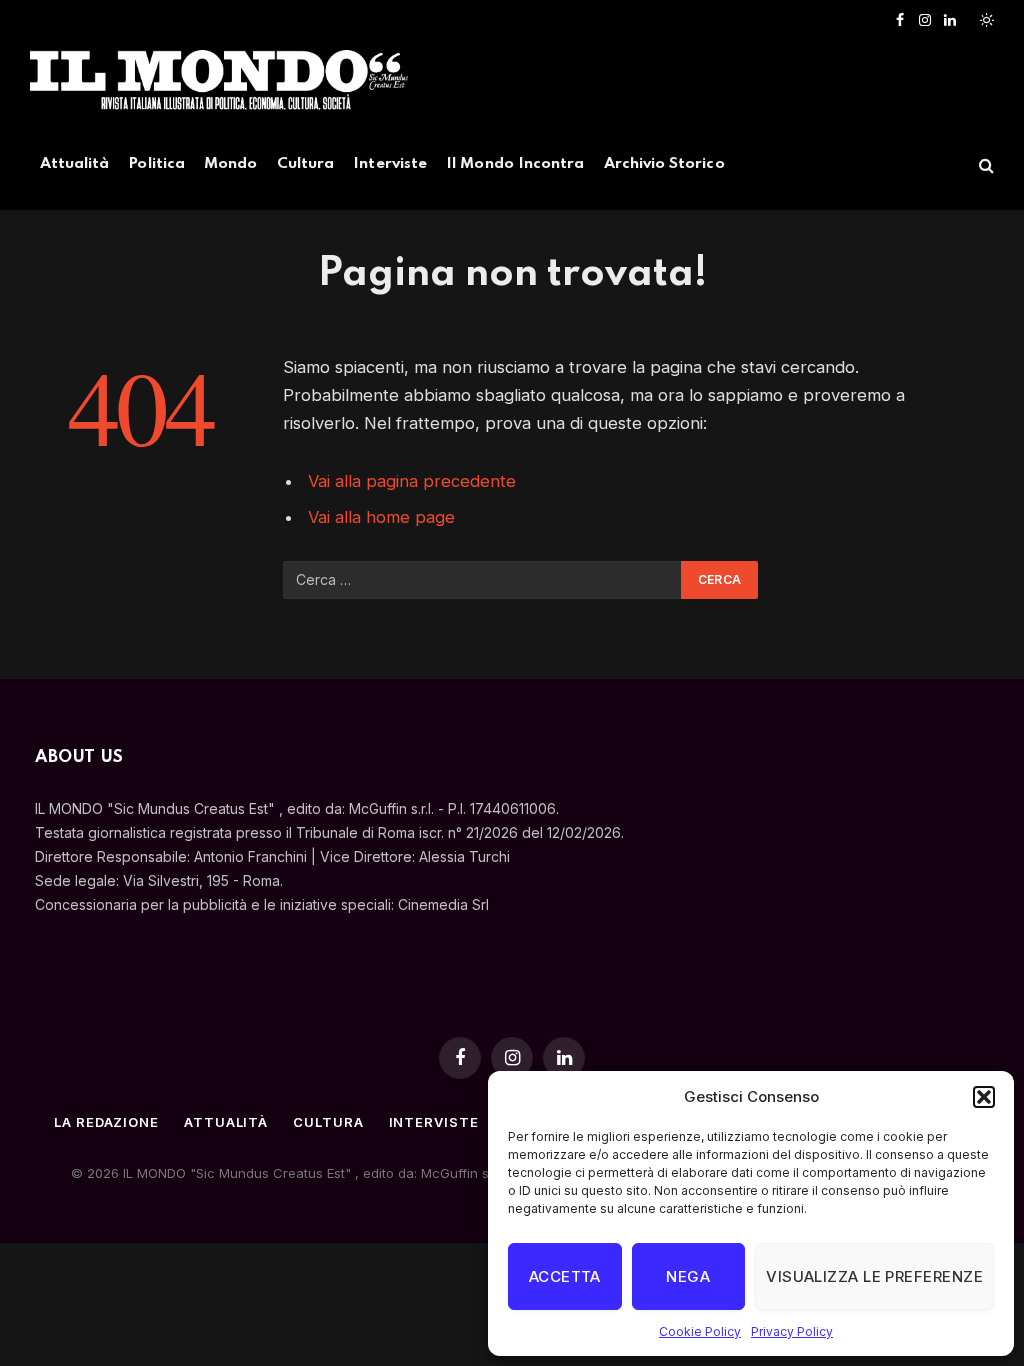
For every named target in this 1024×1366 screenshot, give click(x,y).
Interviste (390, 164)
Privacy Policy (792, 1331)
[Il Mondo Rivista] (219, 80)
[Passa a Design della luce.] (985, 20)
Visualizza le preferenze (874, 1276)
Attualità (75, 164)
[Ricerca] (984, 165)
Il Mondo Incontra (515, 164)
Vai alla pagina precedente (412, 481)
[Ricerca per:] (483, 580)
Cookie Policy (700, 1331)
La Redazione (106, 1122)
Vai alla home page (381, 517)
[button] (984, 1097)
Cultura (305, 164)
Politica (156, 164)
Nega (688, 1276)
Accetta (565, 1276)
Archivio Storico (664, 164)
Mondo (230, 164)
